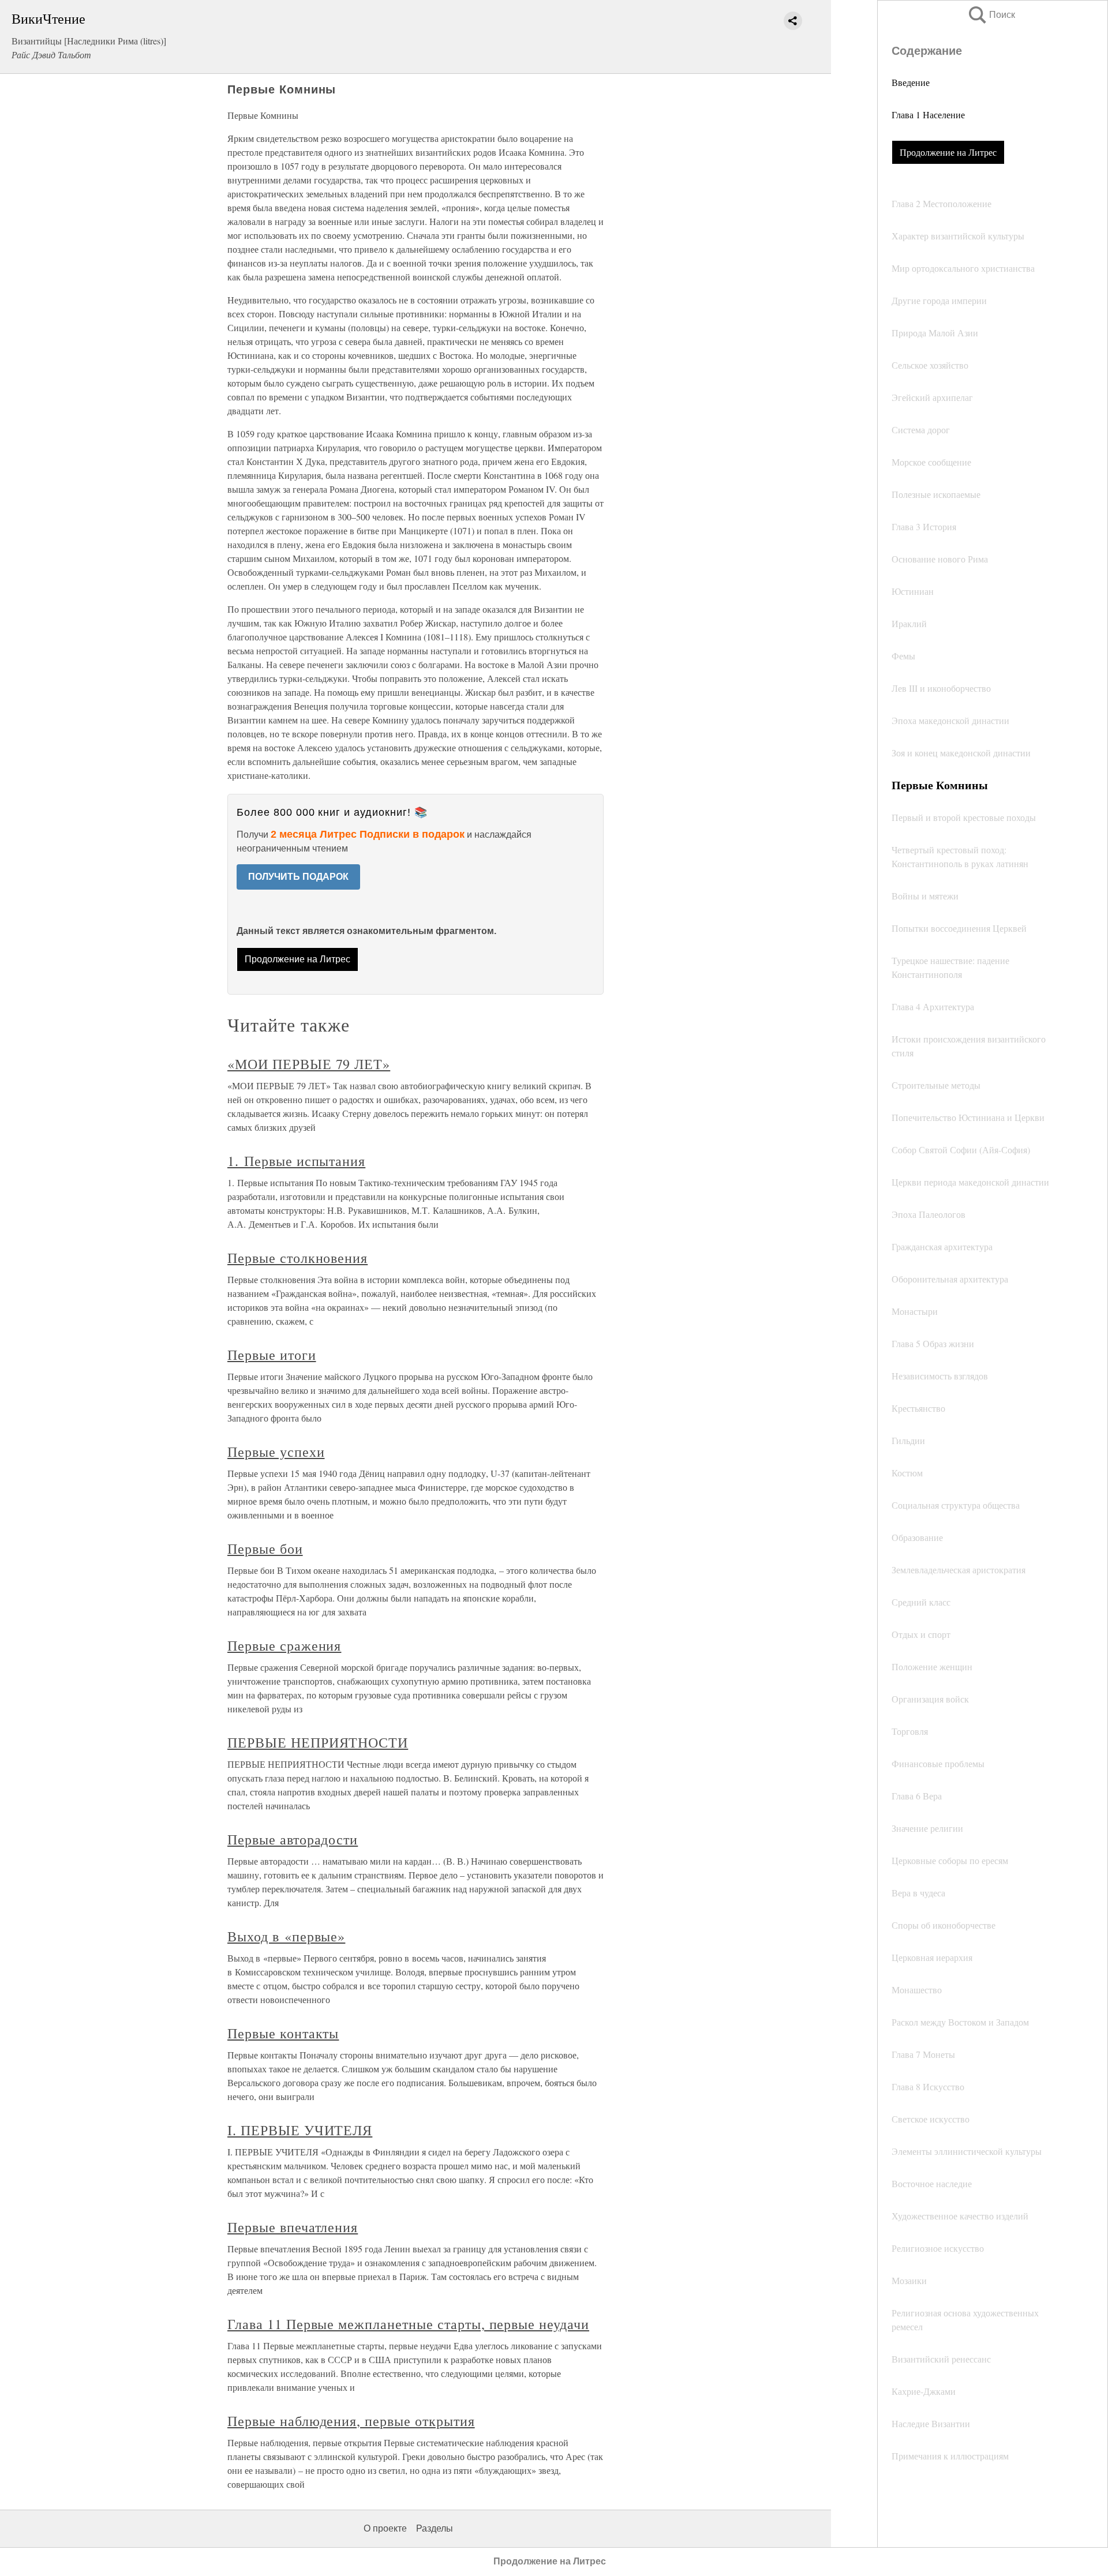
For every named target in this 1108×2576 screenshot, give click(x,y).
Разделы (435, 2528)
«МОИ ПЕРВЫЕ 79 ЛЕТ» (309, 1064)
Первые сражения (284, 1645)
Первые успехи (276, 1452)
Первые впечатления (293, 2227)
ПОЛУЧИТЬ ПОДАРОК (298, 877)
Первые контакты (283, 2033)
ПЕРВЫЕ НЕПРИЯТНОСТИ (318, 1742)
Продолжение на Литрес (948, 152)
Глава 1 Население (928, 115)
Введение (911, 82)
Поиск (991, 15)
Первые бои (265, 1548)
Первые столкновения (297, 1258)
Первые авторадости (293, 1839)
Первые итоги (272, 1355)
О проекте (385, 2528)
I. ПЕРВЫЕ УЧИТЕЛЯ (300, 2130)
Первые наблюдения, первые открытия (351, 2421)
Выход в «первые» (286, 1936)
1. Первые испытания (296, 1161)
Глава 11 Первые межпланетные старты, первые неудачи (408, 2324)
